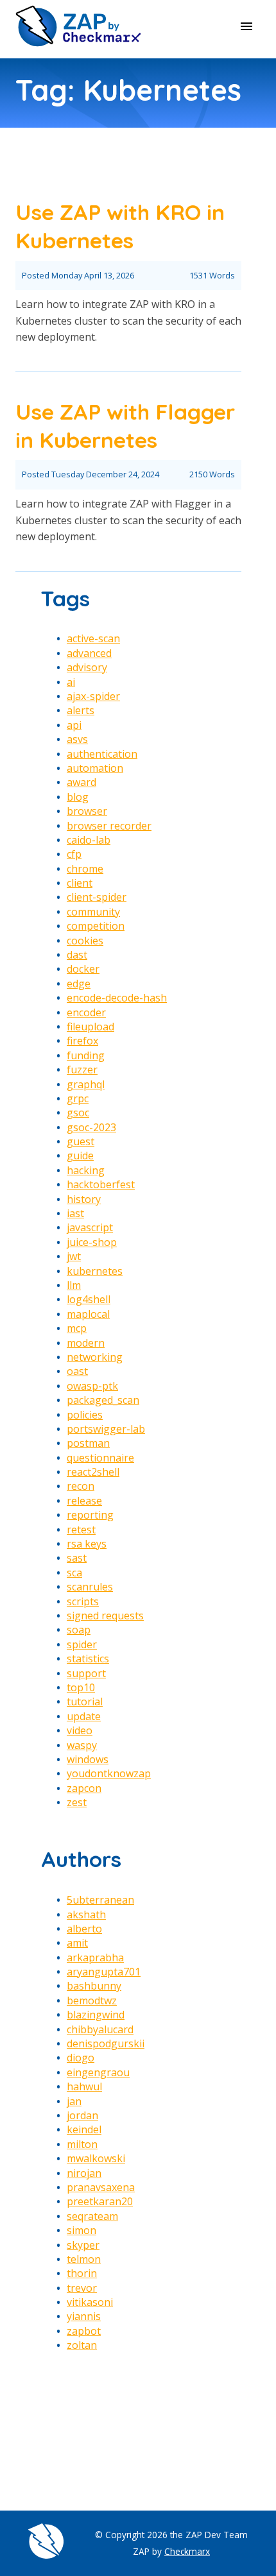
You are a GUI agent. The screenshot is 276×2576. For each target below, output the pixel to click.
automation (95, 768)
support (86, 1673)
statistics (88, 1659)
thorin (82, 2273)
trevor (82, 2288)
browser (87, 811)
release (84, 1501)
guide (80, 1156)
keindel (84, 2129)
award (82, 782)
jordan (82, 2115)
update (84, 1716)
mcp (77, 1328)
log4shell (89, 1299)
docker (83, 969)
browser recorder (109, 826)
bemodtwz (92, 2000)
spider (82, 1644)
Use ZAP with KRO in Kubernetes (120, 226)
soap (79, 1630)
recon (81, 1486)
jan (74, 2101)
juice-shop (92, 1242)
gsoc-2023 (91, 1127)
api (74, 725)
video (80, 1730)
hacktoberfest (101, 1184)
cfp (74, 854)
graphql (86, 1084)
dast (77, 955)
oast (77, 1371)
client (80, 883)
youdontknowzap (109, 1773)
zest (77, 1802)
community (93, 912)
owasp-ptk (92, 1386)
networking (95, 1357)
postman (88, 1443)
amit (77, 1943)
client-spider (97, 897)
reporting (90, 1515)
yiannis (84, 2316)
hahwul (84, 2086)
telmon (84, 2259)
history (84, 1199)
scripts (83, 1601)
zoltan (82, 2345)
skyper (83, 2245)
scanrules (90, 1587)
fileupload (91, 1027)
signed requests (105, 1616)
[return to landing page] (78, 44)
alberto (84, 1929)
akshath (86, 1915)
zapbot (84, 2331)
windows (88, 1759)
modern (86, 1343)
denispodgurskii (106, 2043)
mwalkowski (96, 2158)
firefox (82, 1041)
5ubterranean (100, 1900)
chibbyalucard (100, 2029)
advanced (89, 653)
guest (81, 1141)
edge (79, 984)
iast (75, 1213)
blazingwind (96, 2015)
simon (82, 2230)
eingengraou (98, 2072)
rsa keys (87, 1544)
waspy (82, 1745)
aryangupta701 (104, 1972)
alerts (81, 710)
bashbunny (94, 1986)
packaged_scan (103, 1400)
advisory (87, 667)
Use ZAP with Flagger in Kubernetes (125, 425)
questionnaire (100, 1458)
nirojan (84, 2173)
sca (74, 1573)
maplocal (88, 1314)
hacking (86, 1170)
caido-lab (89, 840)
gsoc (78, 1113)
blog (78, 797)
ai (71, 682)
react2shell (93, 1472)
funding (86, 1055)
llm (74, 1285)
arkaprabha (95, 1958)
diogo (81, 2058)
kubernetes (95, 1271)
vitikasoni (90, 2302)
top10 (81, 1687)
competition (96, 926)
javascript (90, 1227)
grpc (78, 1098)
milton (82, 2144)
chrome (85, 869)
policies (85, 1415)
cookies (85, 941)
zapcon (84, 1788)
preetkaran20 (100, 2201)
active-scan (93, 638)
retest (81, 1530)
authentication (102, 754)
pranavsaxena (101, 2187)
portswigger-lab (106, 1429)
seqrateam (92, 2216)
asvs (77, 739)
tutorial (85, 1702)
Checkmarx (187, 2551)
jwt (74, 1256)
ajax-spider (93, 696)
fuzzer (82, 1070)
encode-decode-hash (117, 998)
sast (77, 1558)
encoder (86, 1012)
